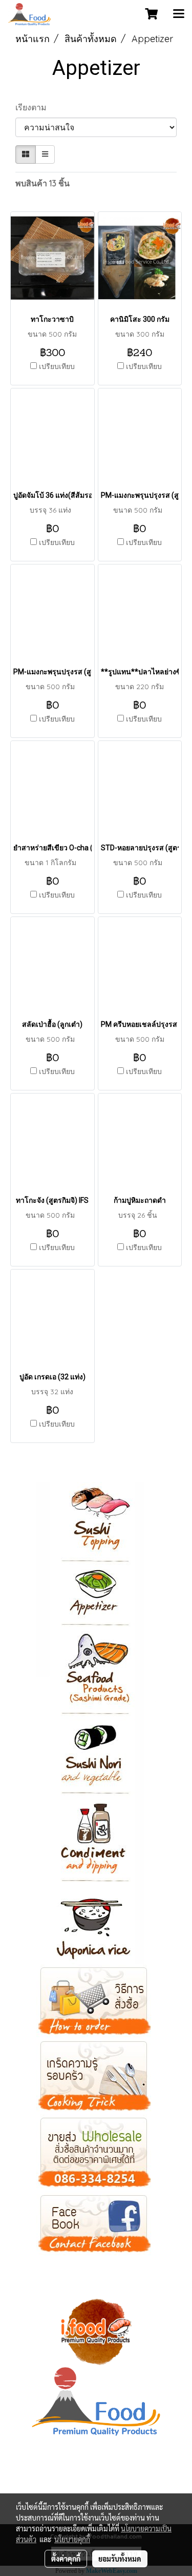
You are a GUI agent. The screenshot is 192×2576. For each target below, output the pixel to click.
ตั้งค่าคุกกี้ (66, 2559)
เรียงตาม (34, 107)
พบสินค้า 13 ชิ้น (42, 183)
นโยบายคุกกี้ (72, 2539)
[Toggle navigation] (179, 14)
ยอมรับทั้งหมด (120, 2559)
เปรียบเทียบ (57, 366)
